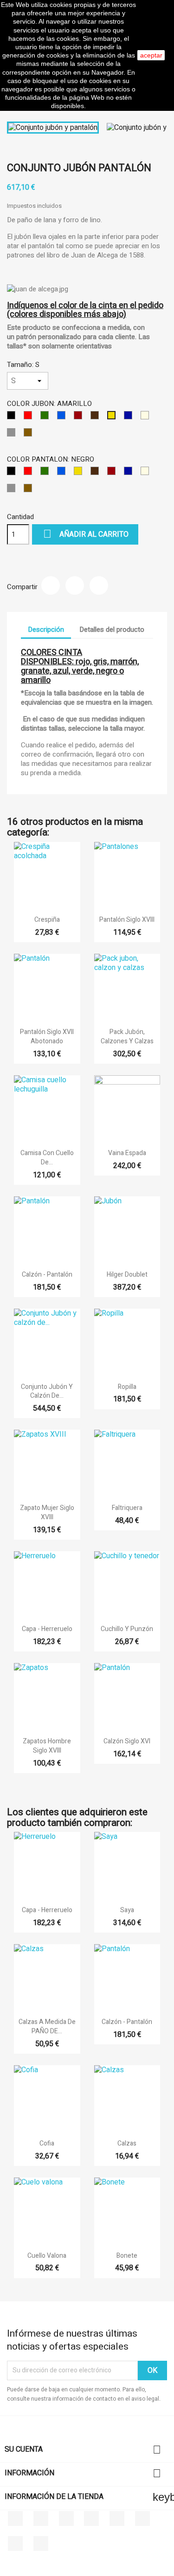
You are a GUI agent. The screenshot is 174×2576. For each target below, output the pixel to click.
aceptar (151, 55)
